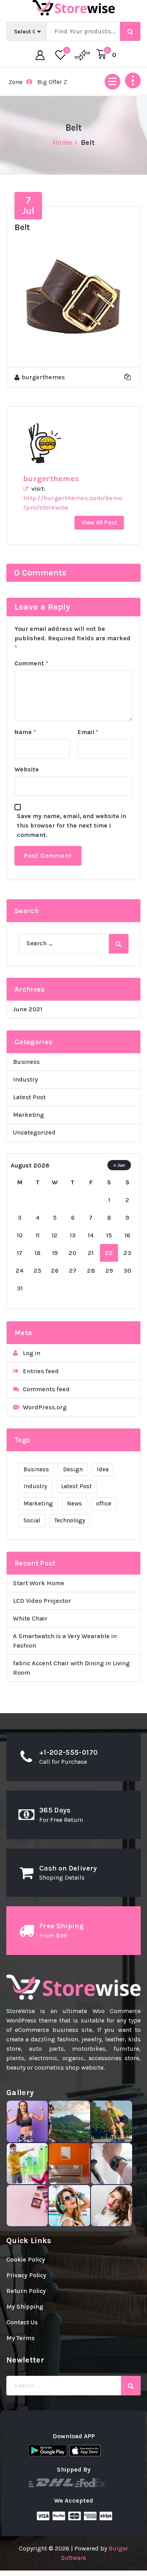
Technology (70, 1520)
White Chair (30, 1618)
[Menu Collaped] (113, 82)
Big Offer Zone (34, 82)
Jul (28, 205)
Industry (25, 1079)
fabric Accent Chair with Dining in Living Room (71, 1668)
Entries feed (41, 1371)
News (74, 1504)
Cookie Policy (26, 2259)
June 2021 (28, 1009)
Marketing (28, 1115)
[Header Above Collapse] (133, 80)
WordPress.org (45, 1407)
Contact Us (22, 2322)
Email (88, 732)
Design (73, 1469)
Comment (31, 663)
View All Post (99, 523)
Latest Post (29, 1097)
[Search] (119, 944)
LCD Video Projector (42, 1601)
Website (27, 769)
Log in (32, 1353)
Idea (103, 1469)
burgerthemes (51, 479)
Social (32, 1520)
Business (26, 1062)
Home (63, 143)
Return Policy (26, 2291)
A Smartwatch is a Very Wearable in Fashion (65, 1641)
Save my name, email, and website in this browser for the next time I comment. (72, 825)
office (104, 1504)
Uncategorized (34, 1132)
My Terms (20, 2338)
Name (25, 732)
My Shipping (25, 2307)
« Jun (119, 1165)
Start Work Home (39, 1583)
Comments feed (46, 1389)
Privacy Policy (26, 2275)
